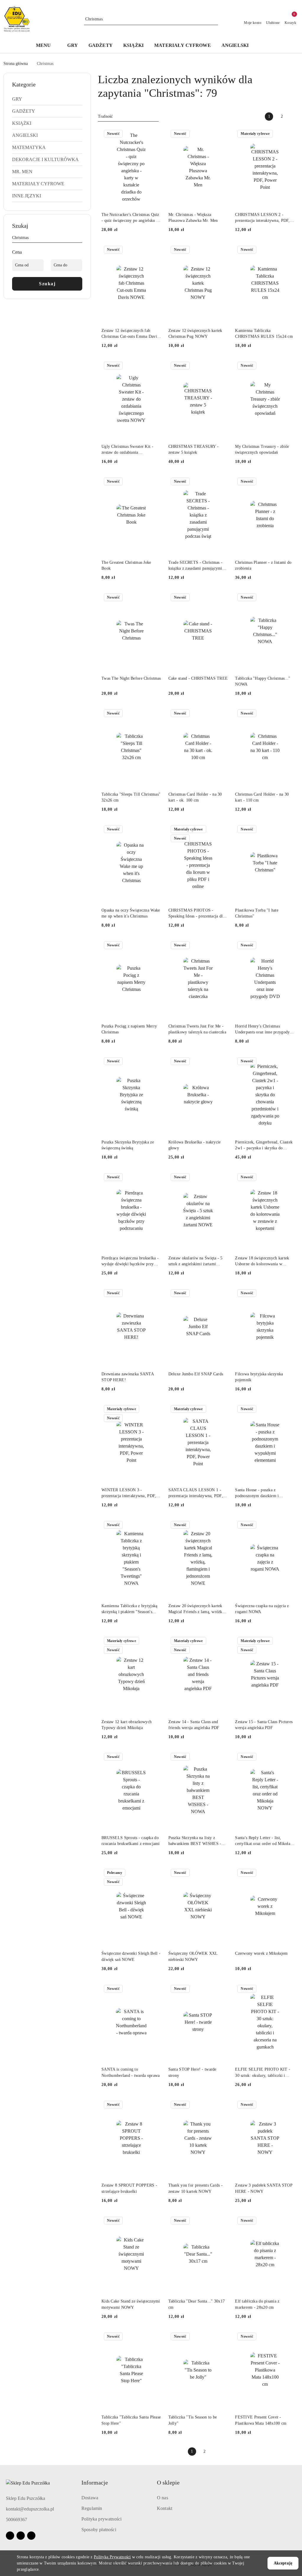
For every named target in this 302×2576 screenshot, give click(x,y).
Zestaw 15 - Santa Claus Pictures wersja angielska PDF (264, 1725)
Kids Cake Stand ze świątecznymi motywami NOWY (131, 2304)
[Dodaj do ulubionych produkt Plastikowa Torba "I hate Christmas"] (288, 830)
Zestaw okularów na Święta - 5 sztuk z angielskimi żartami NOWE (196, 1261)
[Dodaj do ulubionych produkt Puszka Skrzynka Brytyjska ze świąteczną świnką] (155, 1062)
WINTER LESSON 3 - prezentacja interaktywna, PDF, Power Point (129, 1493)
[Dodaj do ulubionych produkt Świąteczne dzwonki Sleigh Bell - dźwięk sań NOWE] (155, 1873)
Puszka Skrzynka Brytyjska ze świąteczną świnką (128, 1145)
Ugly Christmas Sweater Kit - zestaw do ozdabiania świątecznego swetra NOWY (127, 450)
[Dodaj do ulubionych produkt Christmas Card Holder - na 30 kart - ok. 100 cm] (221, 714)
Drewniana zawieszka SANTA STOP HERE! (128, 1377)
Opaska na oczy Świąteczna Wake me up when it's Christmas (131, 913)
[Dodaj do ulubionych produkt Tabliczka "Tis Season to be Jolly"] (221, 2337)
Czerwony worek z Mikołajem (261, 1953)
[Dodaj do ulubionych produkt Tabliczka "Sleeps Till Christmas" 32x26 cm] (155, 714)
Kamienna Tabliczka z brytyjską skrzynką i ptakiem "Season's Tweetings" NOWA (129, 1609)
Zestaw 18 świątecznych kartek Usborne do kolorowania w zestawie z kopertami (262, 1261)
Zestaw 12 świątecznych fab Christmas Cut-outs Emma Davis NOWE (130, 334)
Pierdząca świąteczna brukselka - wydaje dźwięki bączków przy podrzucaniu (130, 1261)
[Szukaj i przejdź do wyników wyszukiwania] (214, 19)
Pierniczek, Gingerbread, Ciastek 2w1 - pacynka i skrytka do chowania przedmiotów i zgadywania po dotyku (264, 1146)
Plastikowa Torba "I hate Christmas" (257, 913)
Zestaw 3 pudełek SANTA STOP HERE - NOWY (264, 2188)
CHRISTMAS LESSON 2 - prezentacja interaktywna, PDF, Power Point (262, 218)
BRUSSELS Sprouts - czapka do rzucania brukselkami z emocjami (131, 1841)
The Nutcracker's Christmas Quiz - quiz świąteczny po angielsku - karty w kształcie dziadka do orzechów (130, 218)
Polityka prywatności (101, 2519)
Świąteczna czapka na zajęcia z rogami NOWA (262, 1609)
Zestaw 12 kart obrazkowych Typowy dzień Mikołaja (127, 1725)
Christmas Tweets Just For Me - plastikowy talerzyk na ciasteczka (197, 1029)
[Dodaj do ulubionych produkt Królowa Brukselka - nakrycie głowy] (221, 1062)
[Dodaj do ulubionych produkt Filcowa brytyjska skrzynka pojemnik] (288, 1294)
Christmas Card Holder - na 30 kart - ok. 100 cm (195, 797)
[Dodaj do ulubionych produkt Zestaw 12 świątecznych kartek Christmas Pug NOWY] (221, 250)
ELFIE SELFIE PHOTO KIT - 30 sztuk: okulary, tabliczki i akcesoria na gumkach (263, 2073)
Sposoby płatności (99, 2530)
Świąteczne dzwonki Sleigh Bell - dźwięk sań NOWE (131, 1956)
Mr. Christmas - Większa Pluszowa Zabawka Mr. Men (193, 218)
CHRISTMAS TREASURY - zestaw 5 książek (194, 449)
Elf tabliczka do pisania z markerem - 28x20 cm (257, 2304)
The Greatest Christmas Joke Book (126, 565)
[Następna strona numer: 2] (294, 117)
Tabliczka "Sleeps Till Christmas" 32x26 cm (131, 797)
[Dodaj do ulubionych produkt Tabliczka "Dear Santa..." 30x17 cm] (221, 2221)
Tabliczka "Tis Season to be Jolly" (193, 2420)
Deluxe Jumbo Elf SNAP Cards (196, 1374)
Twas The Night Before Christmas (131, 678)
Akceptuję (283, 2563)
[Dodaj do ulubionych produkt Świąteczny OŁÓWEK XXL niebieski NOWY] (221, 1873)
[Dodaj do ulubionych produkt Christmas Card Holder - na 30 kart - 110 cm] (288, 714)
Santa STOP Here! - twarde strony (192, 2072)
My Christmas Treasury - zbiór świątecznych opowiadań (262, 449)
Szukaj (47, 284)
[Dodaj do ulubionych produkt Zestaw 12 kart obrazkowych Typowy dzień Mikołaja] (155, 1641)
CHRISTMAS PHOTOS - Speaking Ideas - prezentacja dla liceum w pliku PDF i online (197, 914)
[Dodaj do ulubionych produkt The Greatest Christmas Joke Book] (155, 482)
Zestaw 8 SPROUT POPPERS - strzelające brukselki (129, 2188)
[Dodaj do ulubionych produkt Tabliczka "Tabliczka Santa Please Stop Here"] (155, 2337)
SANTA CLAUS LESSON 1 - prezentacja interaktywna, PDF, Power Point (196, 1493)
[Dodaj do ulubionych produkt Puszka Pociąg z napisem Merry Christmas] (155, 946)
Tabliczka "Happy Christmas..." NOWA (263, 681)
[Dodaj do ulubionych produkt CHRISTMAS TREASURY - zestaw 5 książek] (221, 366)
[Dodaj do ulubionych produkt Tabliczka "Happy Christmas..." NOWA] (288, 598)
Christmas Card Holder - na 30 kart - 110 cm (262, 797)
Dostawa (90, 2498)
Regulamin (92, 2508)
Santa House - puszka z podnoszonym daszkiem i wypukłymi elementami (257, 1493)
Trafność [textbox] (105, 116)
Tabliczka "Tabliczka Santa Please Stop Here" (131, 2420)
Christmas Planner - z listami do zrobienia (263, 565)
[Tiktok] (31, 2536)
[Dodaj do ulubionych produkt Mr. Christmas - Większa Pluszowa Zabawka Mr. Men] (221, 134)
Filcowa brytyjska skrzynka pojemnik (259, 1377)
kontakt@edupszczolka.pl (30, 2509)
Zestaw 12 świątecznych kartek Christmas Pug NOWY (195, 334)
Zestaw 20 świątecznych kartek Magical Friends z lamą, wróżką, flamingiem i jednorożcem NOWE (197, 1609)
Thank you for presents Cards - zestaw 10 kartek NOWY (196, 2188)
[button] (46, 46)
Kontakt (165, 2508)
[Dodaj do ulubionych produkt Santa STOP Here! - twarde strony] (221, 1989)
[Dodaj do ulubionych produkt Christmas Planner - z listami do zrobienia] (288, 482)
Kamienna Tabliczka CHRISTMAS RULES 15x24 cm (264, 334)
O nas (163, 2498)
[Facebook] (10, 2536)
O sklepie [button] (168, 2482)
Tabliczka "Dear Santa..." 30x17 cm (197, 2304)
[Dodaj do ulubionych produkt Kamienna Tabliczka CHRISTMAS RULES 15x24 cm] (288, 250)
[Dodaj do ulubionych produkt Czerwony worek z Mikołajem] (288, 1873)
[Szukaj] (80, 239)
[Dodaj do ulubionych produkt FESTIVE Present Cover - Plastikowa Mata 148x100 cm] (288, 2337)
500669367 (17, 2520)
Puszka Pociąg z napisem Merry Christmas (129, 1029)
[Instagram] (21, 2536)
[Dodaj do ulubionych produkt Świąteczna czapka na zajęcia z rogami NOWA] (288, 1525)
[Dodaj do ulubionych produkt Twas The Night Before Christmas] (155, 598)
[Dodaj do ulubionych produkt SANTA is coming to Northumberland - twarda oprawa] (155, 1989)
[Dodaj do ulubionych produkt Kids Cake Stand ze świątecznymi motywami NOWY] (155, 2221)
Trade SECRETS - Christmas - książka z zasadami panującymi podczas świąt (196, 566)
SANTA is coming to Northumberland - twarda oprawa (131, 2072)
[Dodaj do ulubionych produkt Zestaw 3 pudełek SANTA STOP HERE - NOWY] (288, 2105)
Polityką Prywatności (112, 2557)
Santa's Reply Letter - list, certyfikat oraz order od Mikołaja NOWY (264, 1841)
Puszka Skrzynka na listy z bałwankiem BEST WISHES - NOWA (195, 1841)
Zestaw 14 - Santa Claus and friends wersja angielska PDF (194, 1725)
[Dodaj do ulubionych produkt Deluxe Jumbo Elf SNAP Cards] (221, 1294)
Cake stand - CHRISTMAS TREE (198, 678)
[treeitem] (47, 99)
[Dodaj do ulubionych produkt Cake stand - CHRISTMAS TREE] (221, 598)
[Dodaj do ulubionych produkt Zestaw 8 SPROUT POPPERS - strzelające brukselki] (155, 2105)
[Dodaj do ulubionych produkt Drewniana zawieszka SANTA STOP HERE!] (155, 1294)
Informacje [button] (95, 2482)
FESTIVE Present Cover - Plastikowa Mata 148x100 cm (261, 2420)
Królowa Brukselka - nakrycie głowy (195, 1145)
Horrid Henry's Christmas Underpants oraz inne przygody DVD (262, 1030)
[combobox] (128, 117)
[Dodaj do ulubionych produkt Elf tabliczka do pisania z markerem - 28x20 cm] (288, 2221)
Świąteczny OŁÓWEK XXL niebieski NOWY (193, 1956)
